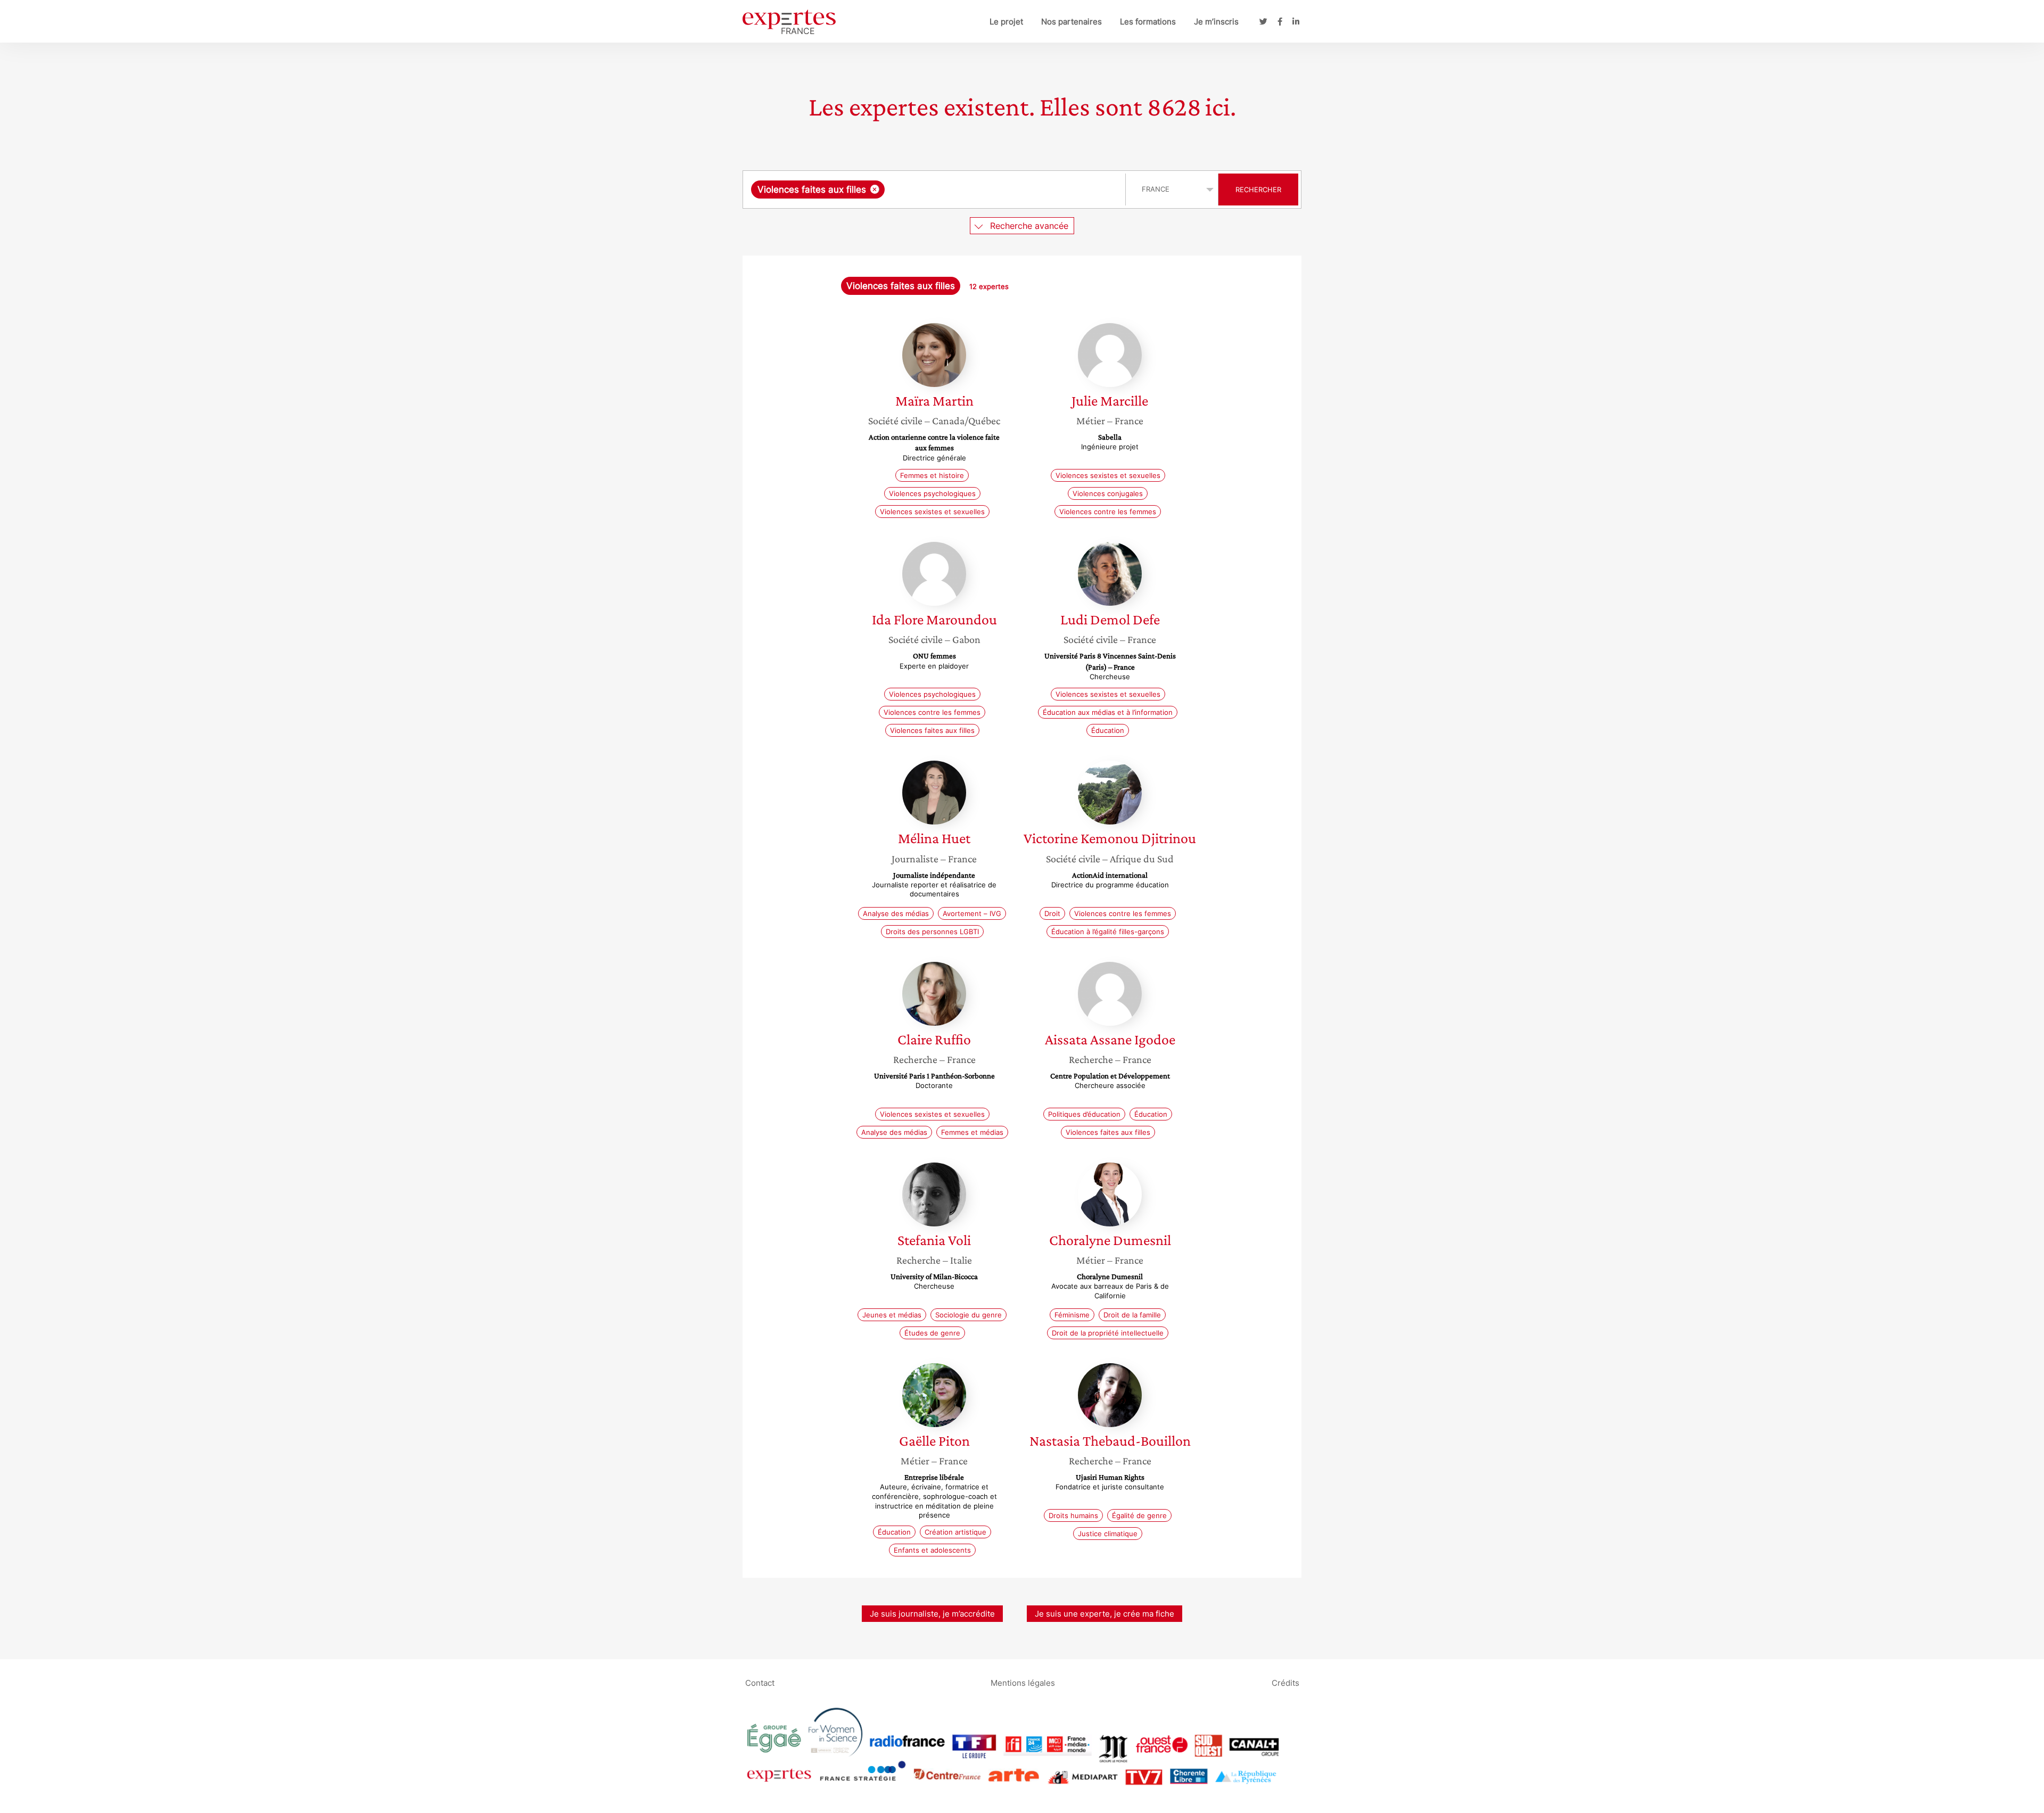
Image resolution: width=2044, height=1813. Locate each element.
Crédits (1285, 1683)
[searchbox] (994, 189)
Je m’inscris (1216, 22)
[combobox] (936, 189)
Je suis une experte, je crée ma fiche (1105, 1614)
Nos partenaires (1072, 22)
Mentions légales (1023, 1683)
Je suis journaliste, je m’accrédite (932, 1614)
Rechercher (1258, 189)
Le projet (1006, 22)
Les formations (1148, 22)
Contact (760, 1683)
